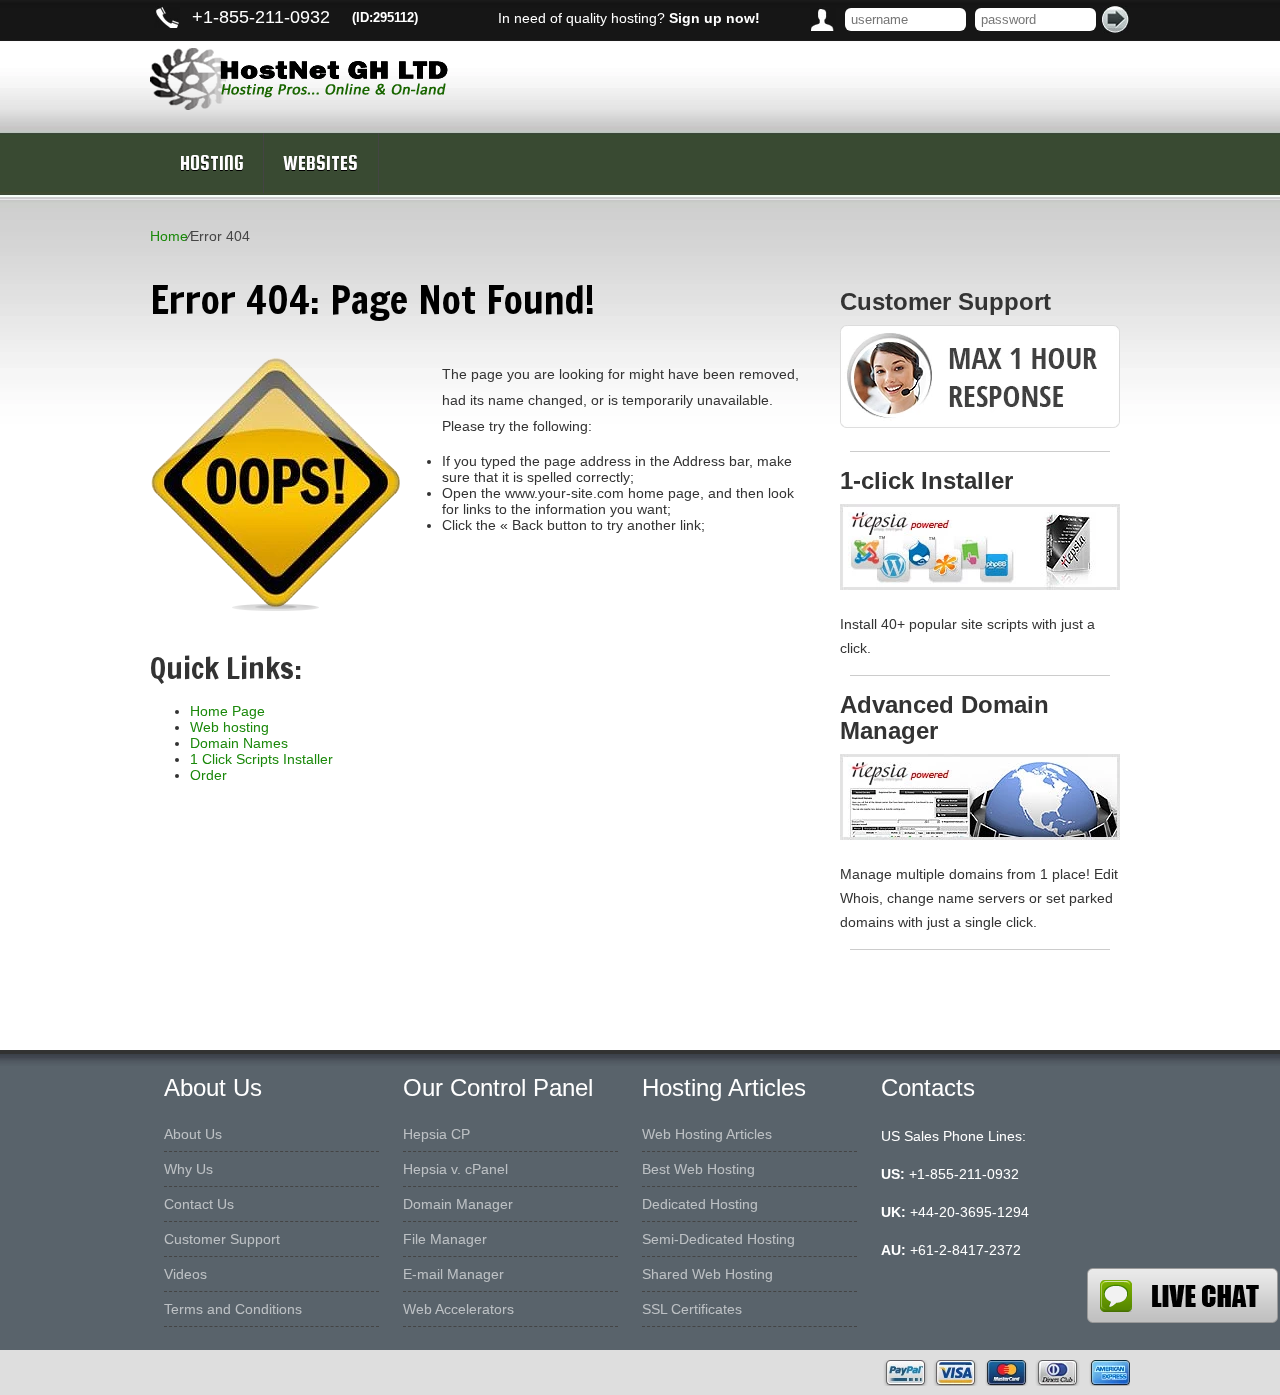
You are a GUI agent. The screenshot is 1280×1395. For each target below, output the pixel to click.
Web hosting (229, 727)
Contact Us (199, 1204)
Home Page (227, 711)
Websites (320, 163)
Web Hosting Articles (707, 1134)
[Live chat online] (1182, 1295)
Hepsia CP (436, 1134)
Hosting (211, 163)
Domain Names (239, 743)
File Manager (445, 1239)
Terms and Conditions (233, 1309)
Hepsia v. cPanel (455, 1169)
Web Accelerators (458, 1309)
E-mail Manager (453, 1274)
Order (208, 775)
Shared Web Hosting (707, 1274)
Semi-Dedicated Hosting (718, 1239)
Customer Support (222, 1239)
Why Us (188, 1169)
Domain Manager (458, 1204)
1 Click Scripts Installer (261, 759)
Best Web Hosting (698, 1169)
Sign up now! (714, 18)
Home (169, 236)
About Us (193, 1134)
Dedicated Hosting (700, 1204)
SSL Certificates (692, 1309)
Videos (185, 1274)
